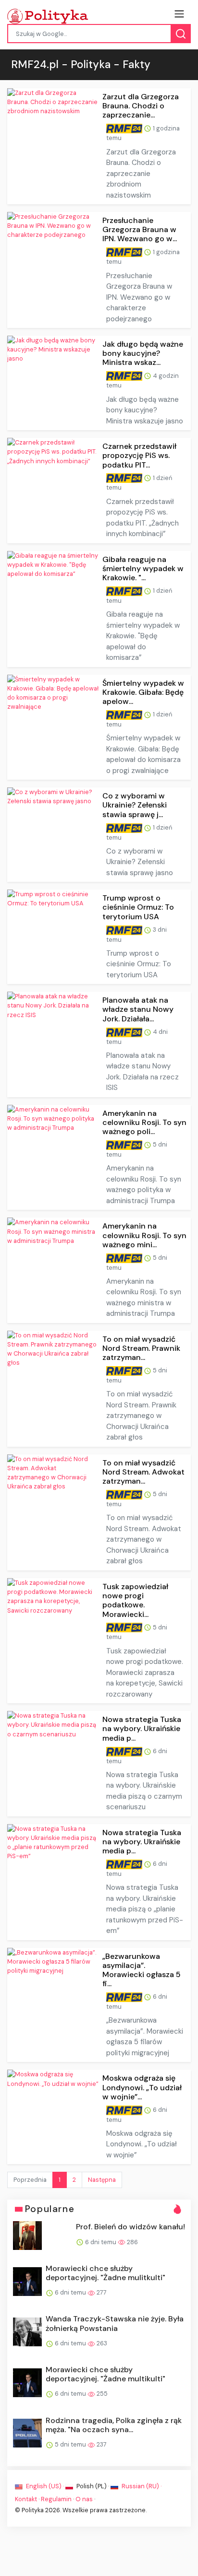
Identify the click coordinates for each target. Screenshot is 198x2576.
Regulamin (56, 2499)
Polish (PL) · (93, 2486)
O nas (84, 2499)
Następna (102, 2180)
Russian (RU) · (141, 2486)
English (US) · (45, 2486)
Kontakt (26, 2499)
